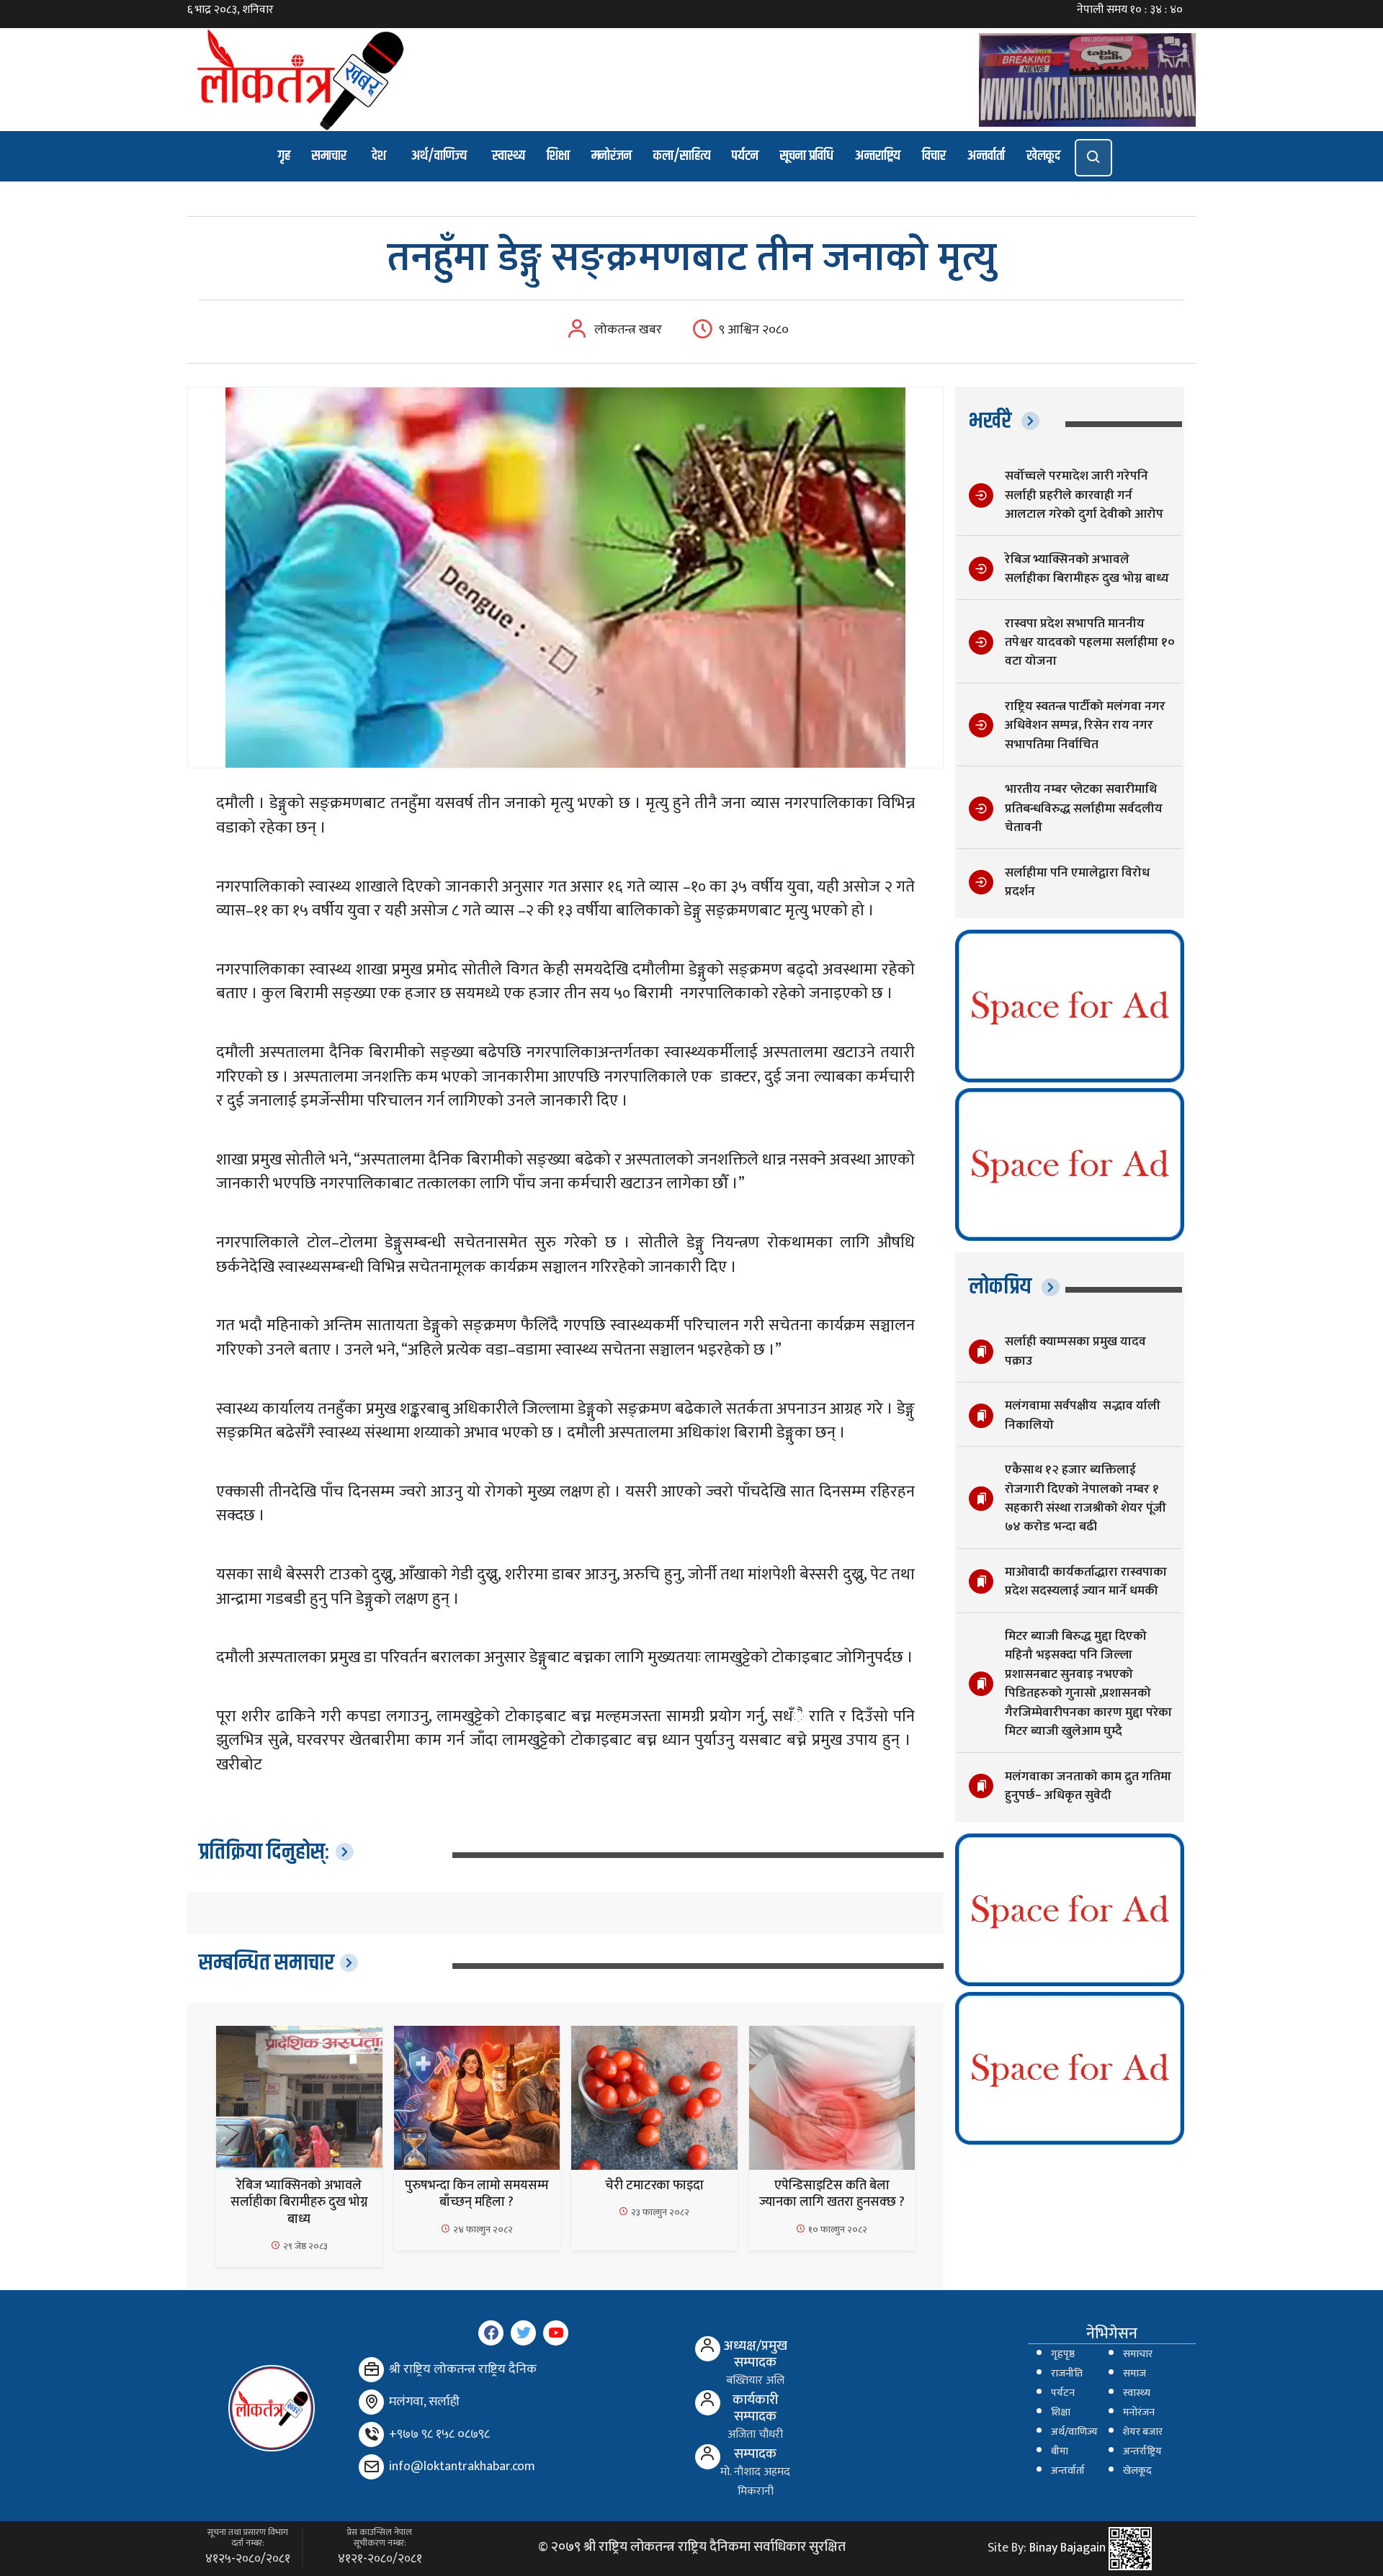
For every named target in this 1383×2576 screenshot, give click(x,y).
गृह (284, 156)
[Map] (371, 2402)
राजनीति (1067, 2374)
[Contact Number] (371, 2434)
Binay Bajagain (1068, 2548)
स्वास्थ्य (509, 156)
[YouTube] (556, 2333)
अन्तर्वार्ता (986, 156)
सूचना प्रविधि (807, 156)
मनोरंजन (612, 156)
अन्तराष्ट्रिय (878, 156)
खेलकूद (1043, 156)
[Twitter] (523, 2333)
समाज (1134, 2374)
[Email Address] (371, 2467)
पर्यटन (745, 156)
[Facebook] (491, 2333)
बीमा (1060, 2451)
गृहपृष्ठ (1063, 2354)
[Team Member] (708, 2349)
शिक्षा (558, 156)
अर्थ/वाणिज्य (439, 156)
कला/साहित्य (682, 156)
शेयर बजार (1143, 2432)
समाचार (329, 156)
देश (379, 156)
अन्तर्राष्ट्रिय (1142, 2451)
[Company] (371, 2370)
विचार (934, 156)
